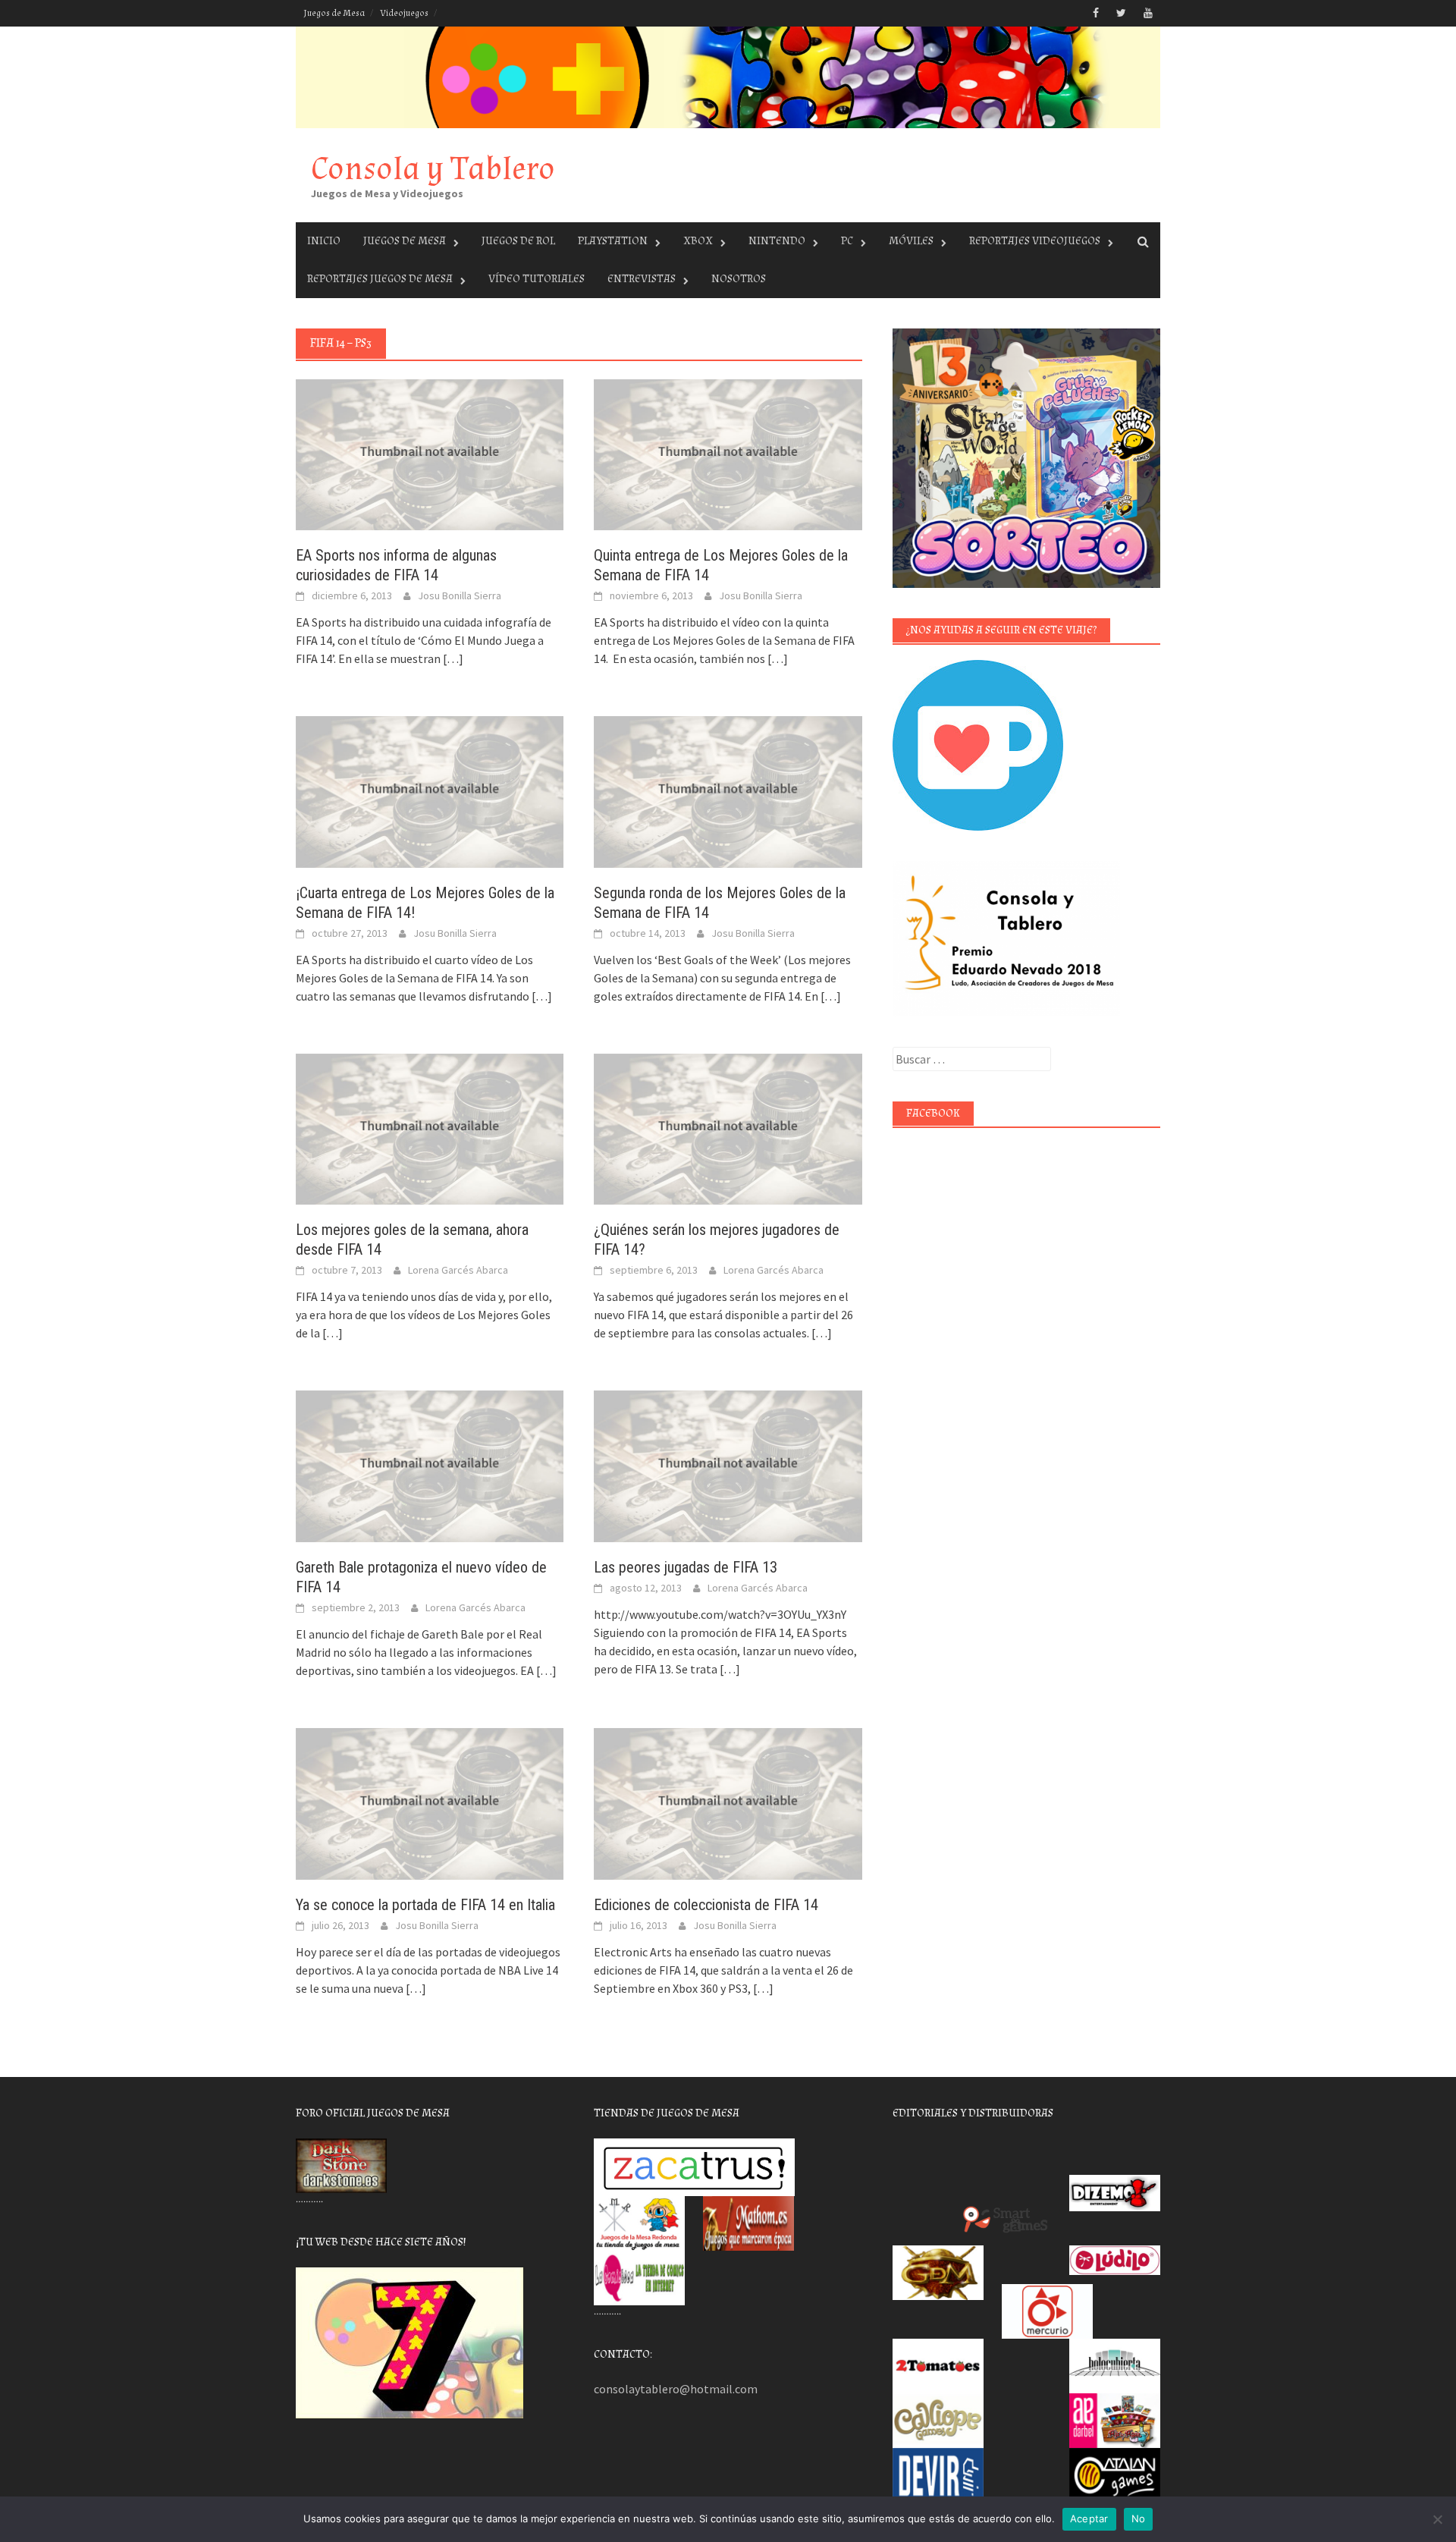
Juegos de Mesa (334, 13)
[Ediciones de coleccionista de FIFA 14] (728, 1802)
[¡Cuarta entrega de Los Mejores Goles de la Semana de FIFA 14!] (430, 790)
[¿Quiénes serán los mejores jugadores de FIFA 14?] (728, 1128)
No (1139, 2518)
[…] (452, 658)
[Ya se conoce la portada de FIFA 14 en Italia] (430, 1802)
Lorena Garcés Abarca (458, 1270)
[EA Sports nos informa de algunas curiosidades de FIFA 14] (430, 454)
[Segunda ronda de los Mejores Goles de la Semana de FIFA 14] (728, 790)
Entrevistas (642, 279)
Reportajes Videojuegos (1035, 241)
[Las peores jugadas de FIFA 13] (728, 1465)
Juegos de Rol (518, 241)
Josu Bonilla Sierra (460, 595)
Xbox (698, 241)
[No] (1437, 2519)
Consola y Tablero (433, 169)
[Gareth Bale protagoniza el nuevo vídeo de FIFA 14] (430, 1465)
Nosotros (739, 279)
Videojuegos (404, 13)
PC (847, 241)
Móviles (911, 241)
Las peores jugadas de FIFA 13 (686, 1567)
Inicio (324, 241)
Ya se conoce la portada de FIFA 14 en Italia (425, 1905)
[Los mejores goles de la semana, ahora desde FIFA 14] (430, 1128)
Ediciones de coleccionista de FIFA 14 (706, 1905)
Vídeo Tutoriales (537, 279)
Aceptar (1089, 2518)
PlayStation (613, 241)
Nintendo (777, 241)
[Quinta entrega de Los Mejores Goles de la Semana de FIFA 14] (728, 454)
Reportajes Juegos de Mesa (380, 279)
